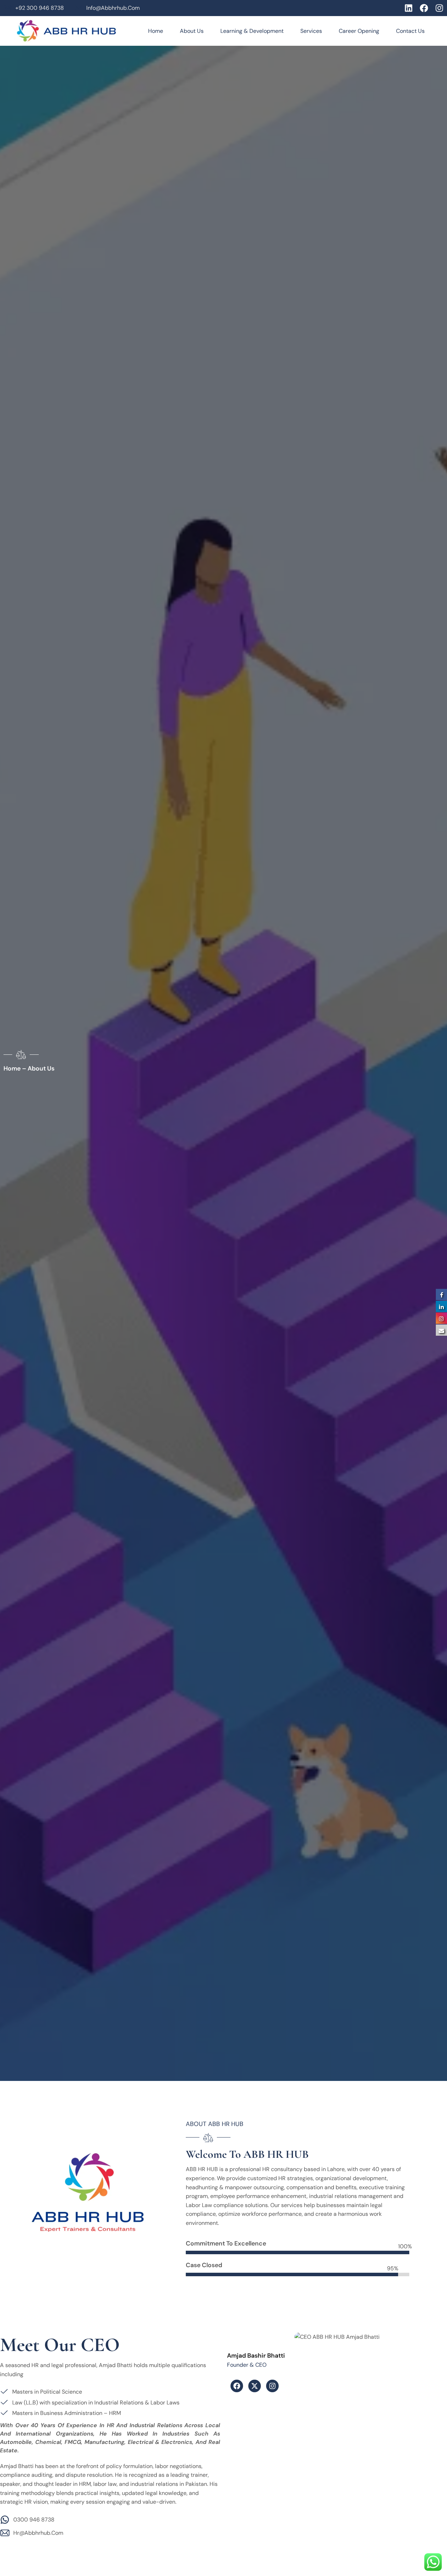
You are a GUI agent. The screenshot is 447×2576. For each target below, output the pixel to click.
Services (311, 31)
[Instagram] (439, 8)
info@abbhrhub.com (113, 8)
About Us (192, 31)
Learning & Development (252, 31)
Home (156, 31)
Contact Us (410, 31)
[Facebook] (424, 8)
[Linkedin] (409, 8)
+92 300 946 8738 (40, 8)
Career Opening (359, 31)
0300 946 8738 (34, 2520)
